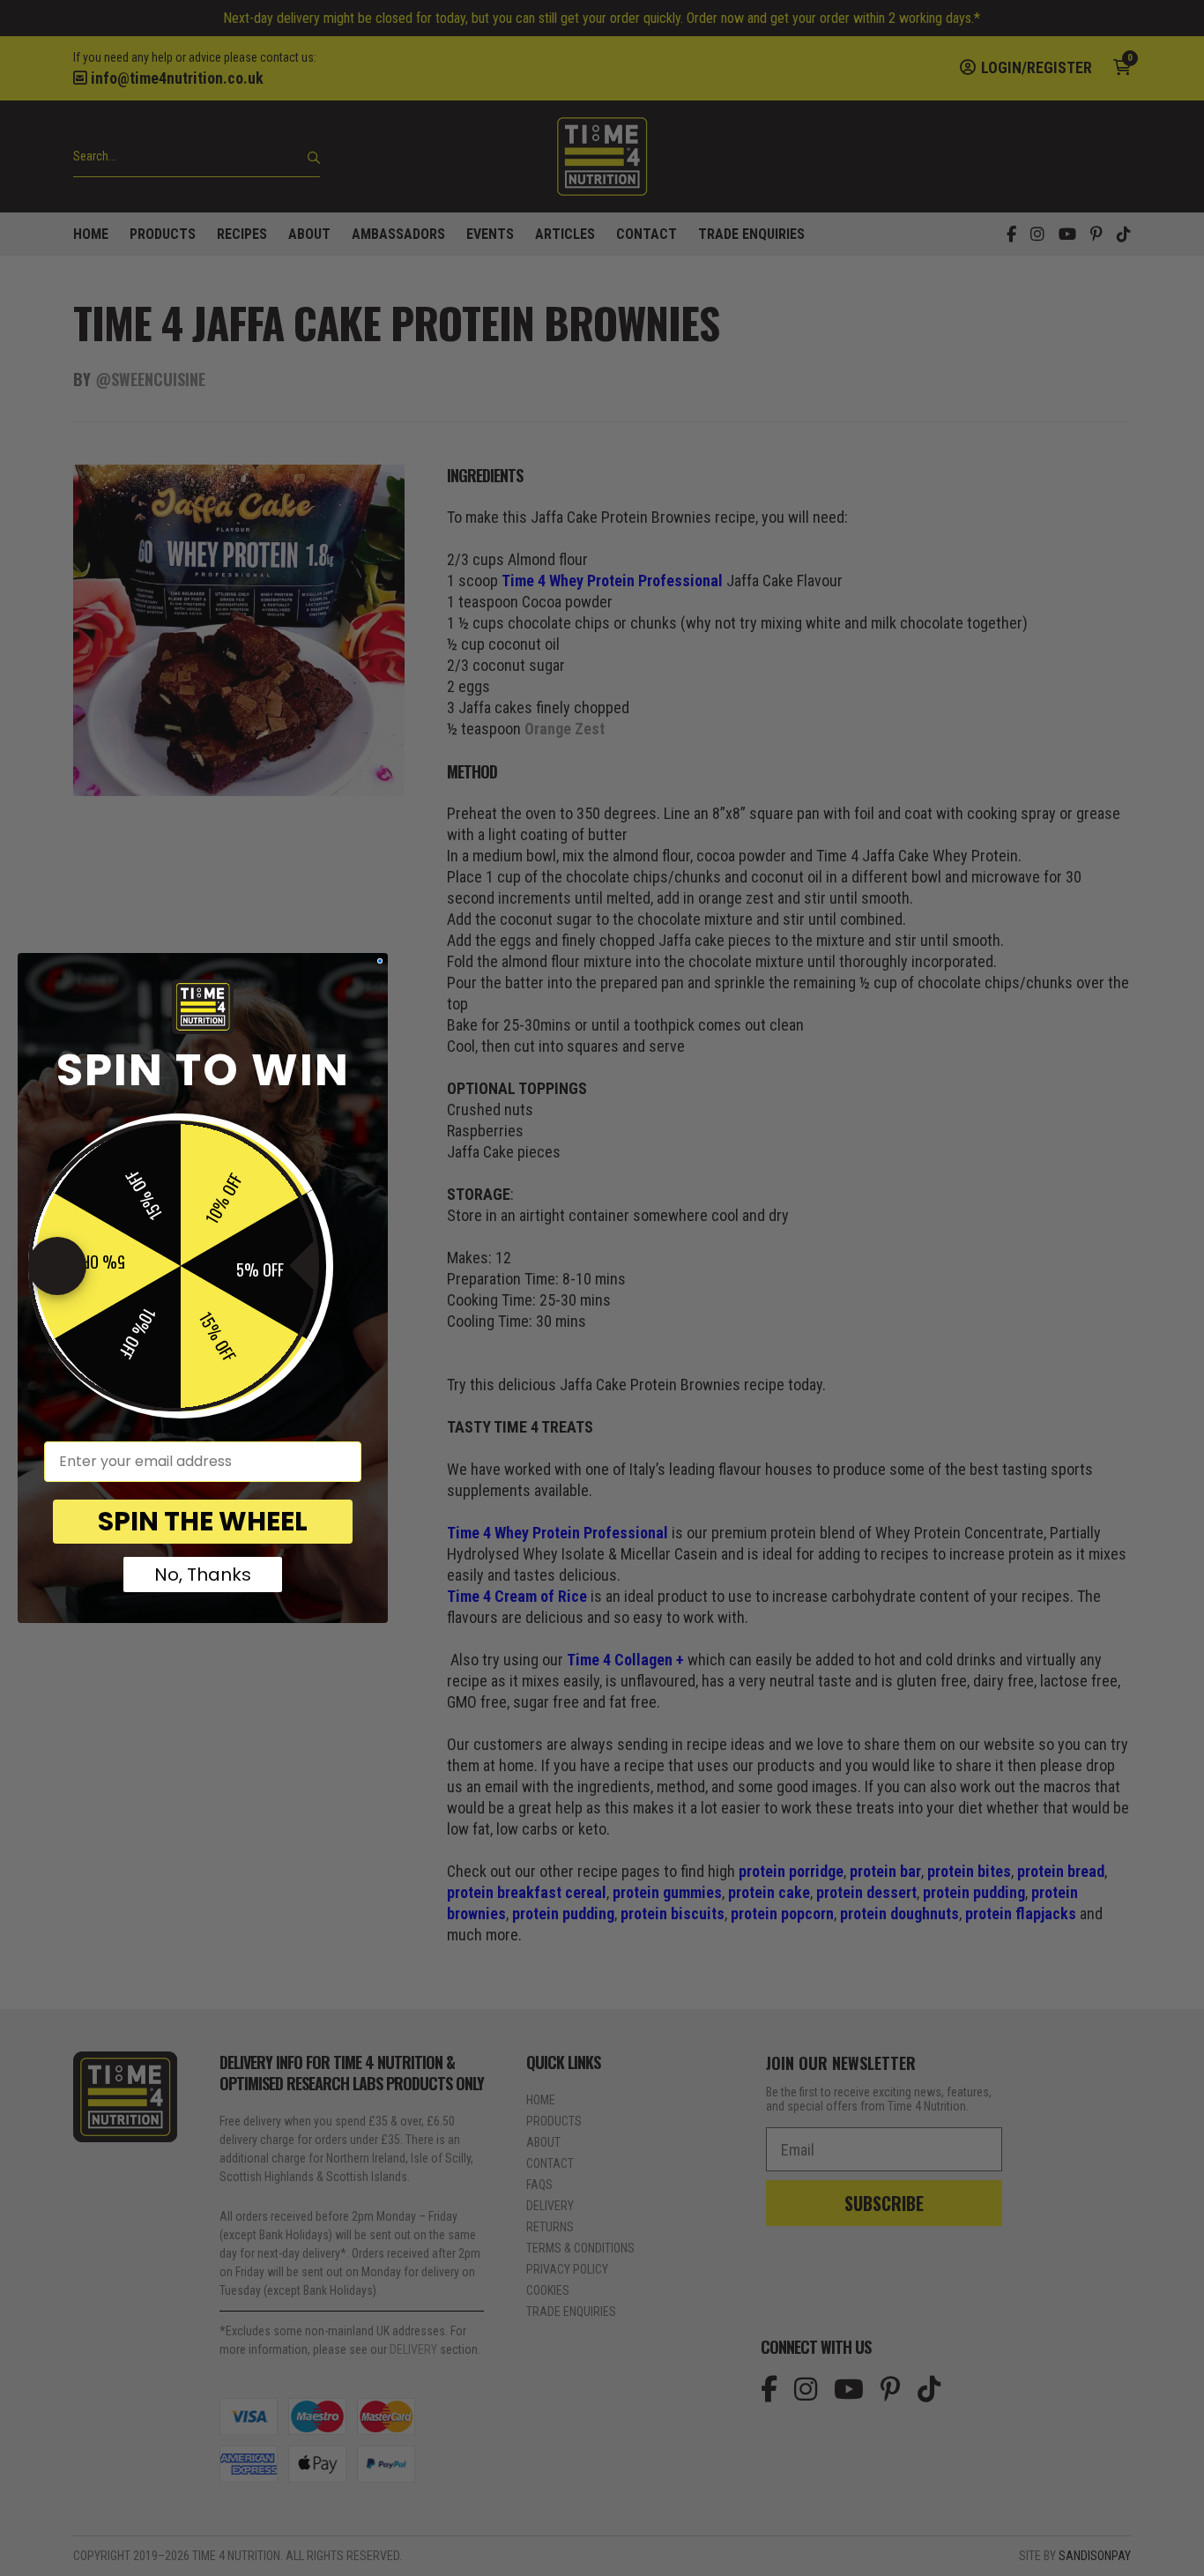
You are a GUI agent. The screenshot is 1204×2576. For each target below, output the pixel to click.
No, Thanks (203, 1575)
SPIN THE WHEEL (203, 1521)
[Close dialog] (380, 961)
